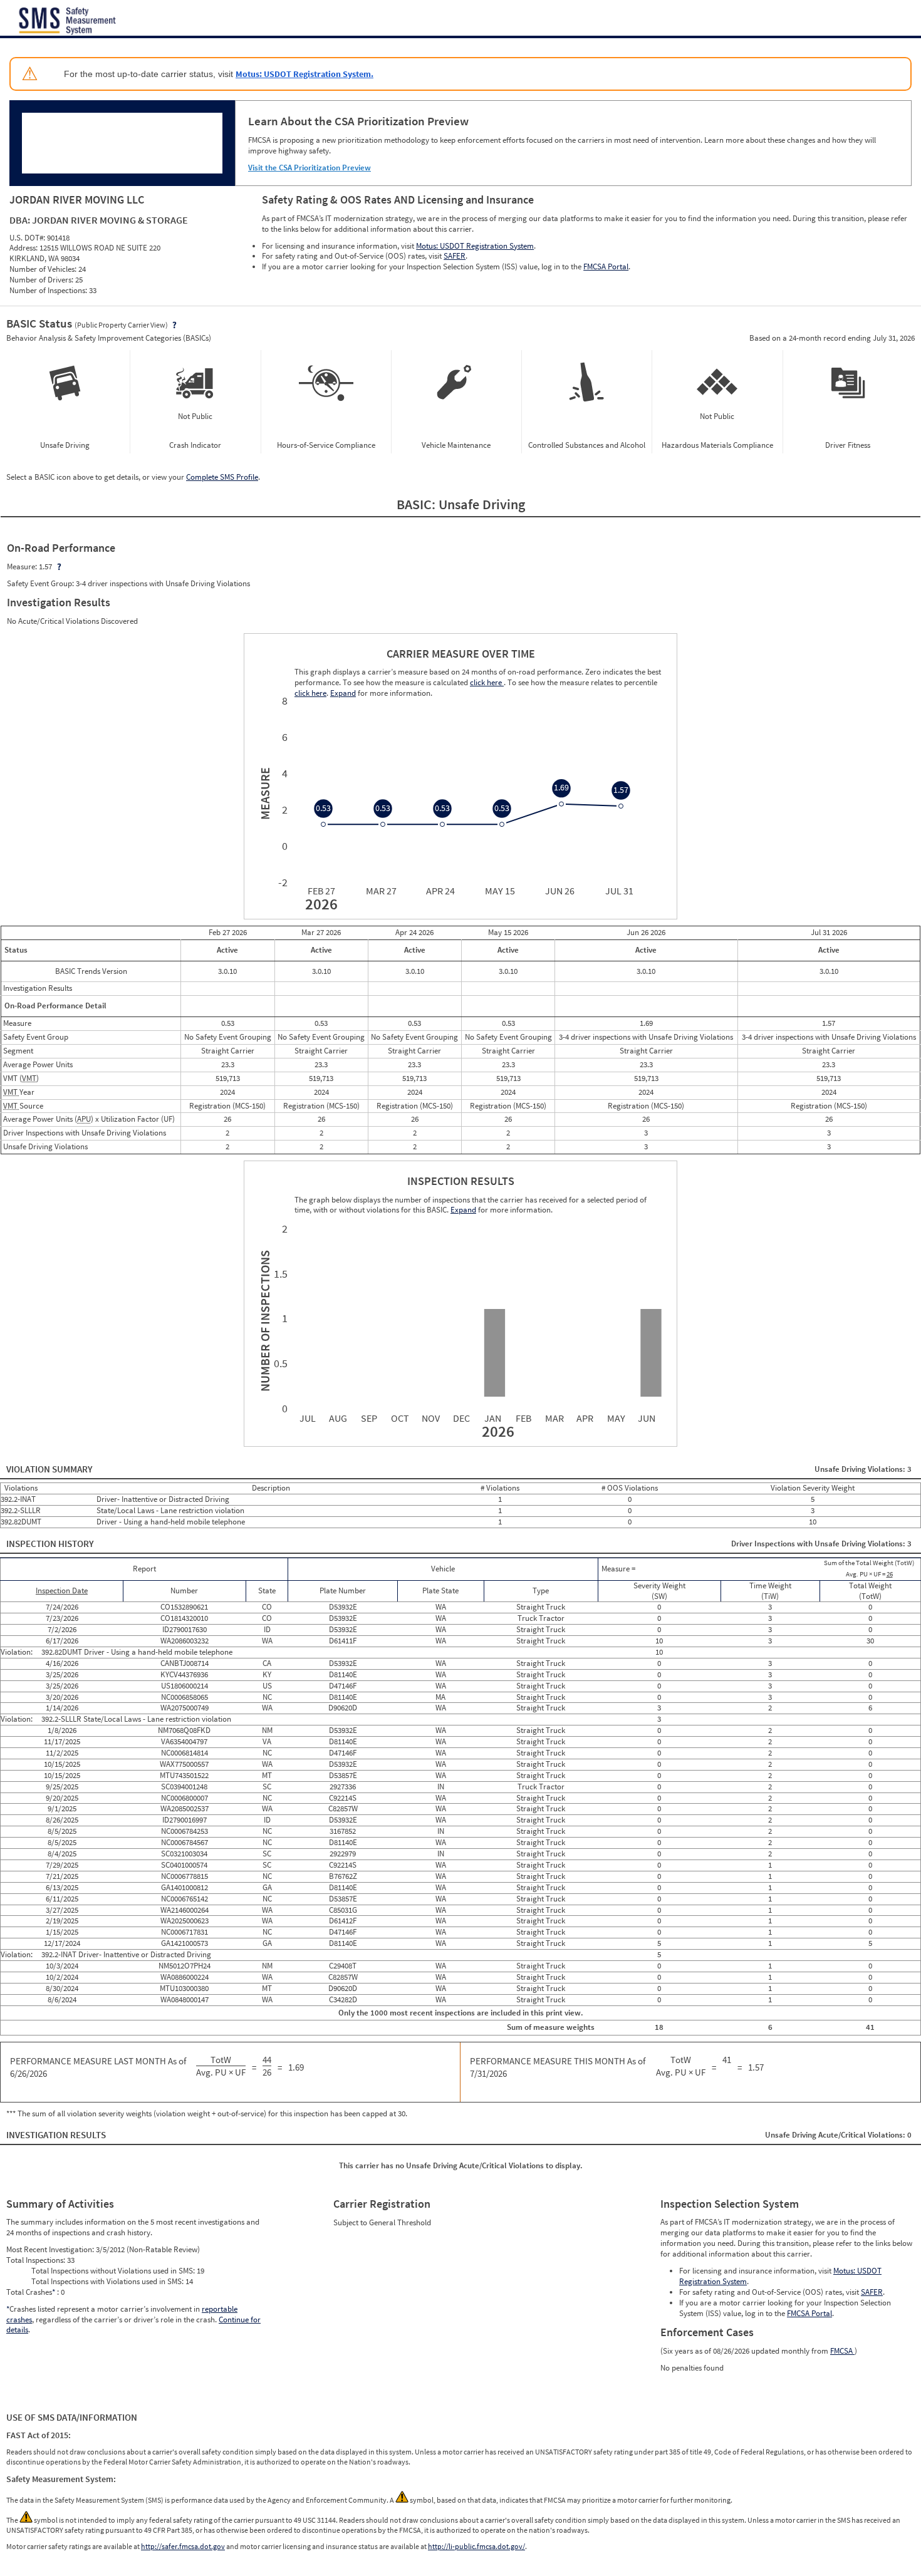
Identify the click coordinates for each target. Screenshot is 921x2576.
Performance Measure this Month (558, 2067)
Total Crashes (31, 2292)
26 (890, 1574)
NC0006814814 (185, 1753)
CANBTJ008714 (185, 1663)
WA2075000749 (185, 1708)
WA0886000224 (185, 1977)
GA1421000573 (185, 1943)
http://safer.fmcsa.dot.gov (183, 2546)
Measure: (23, 566)
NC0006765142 (185, 1899)
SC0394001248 (184, 1787)
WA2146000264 (185, 1910)
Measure (263, 794)
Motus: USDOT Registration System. (304, 74)
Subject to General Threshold (382, 2222)
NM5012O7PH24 (185, 1966)
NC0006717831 (185, 1932)
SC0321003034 (184, 1854)
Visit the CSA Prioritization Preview (310, 168)
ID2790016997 (185, 1820)
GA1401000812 (185, 1887)
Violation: (18, 1652)
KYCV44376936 (184, 1674)
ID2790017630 (185, 1629)
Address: (24, 248)
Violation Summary (49, 1469)
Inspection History (50, 1544)
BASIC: (418, 504)
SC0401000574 (184, 1865)
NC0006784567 (185, 1842)
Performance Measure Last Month (98, 2067)
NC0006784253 (185, 1831)
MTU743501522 (184, 1775)
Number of (263, 1321)
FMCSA (842, 2351)
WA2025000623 (185, 1921)
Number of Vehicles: (44, 269)
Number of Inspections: (49, 290)
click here (487, 682)
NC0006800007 (185, 1798)
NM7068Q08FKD (184, 1730)
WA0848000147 (185, 1999)
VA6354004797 (184, 1741)
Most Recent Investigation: (51, 2249)
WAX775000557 (184, 1764)
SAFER (455, 256)
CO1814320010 (184, 1618)
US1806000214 (185, 1686)
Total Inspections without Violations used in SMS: (114, 2271)
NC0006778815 (185, 1876)
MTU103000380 (184, 1988)
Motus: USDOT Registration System (475, 246)
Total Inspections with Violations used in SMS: (108, 2281)
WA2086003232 (185, 1641)
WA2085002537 (185, 1808)
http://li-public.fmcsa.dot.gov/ (476, 2546)
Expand (463, 1210)
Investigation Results (56, 2135)
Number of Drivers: (42, 280)
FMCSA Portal (606, 266)
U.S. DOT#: (28, 238)
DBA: (21, 220)
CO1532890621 (184, 1607)
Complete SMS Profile (222, 477)
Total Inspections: (37, 2260)
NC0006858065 (185, 1697)
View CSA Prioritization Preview (322, 330)
